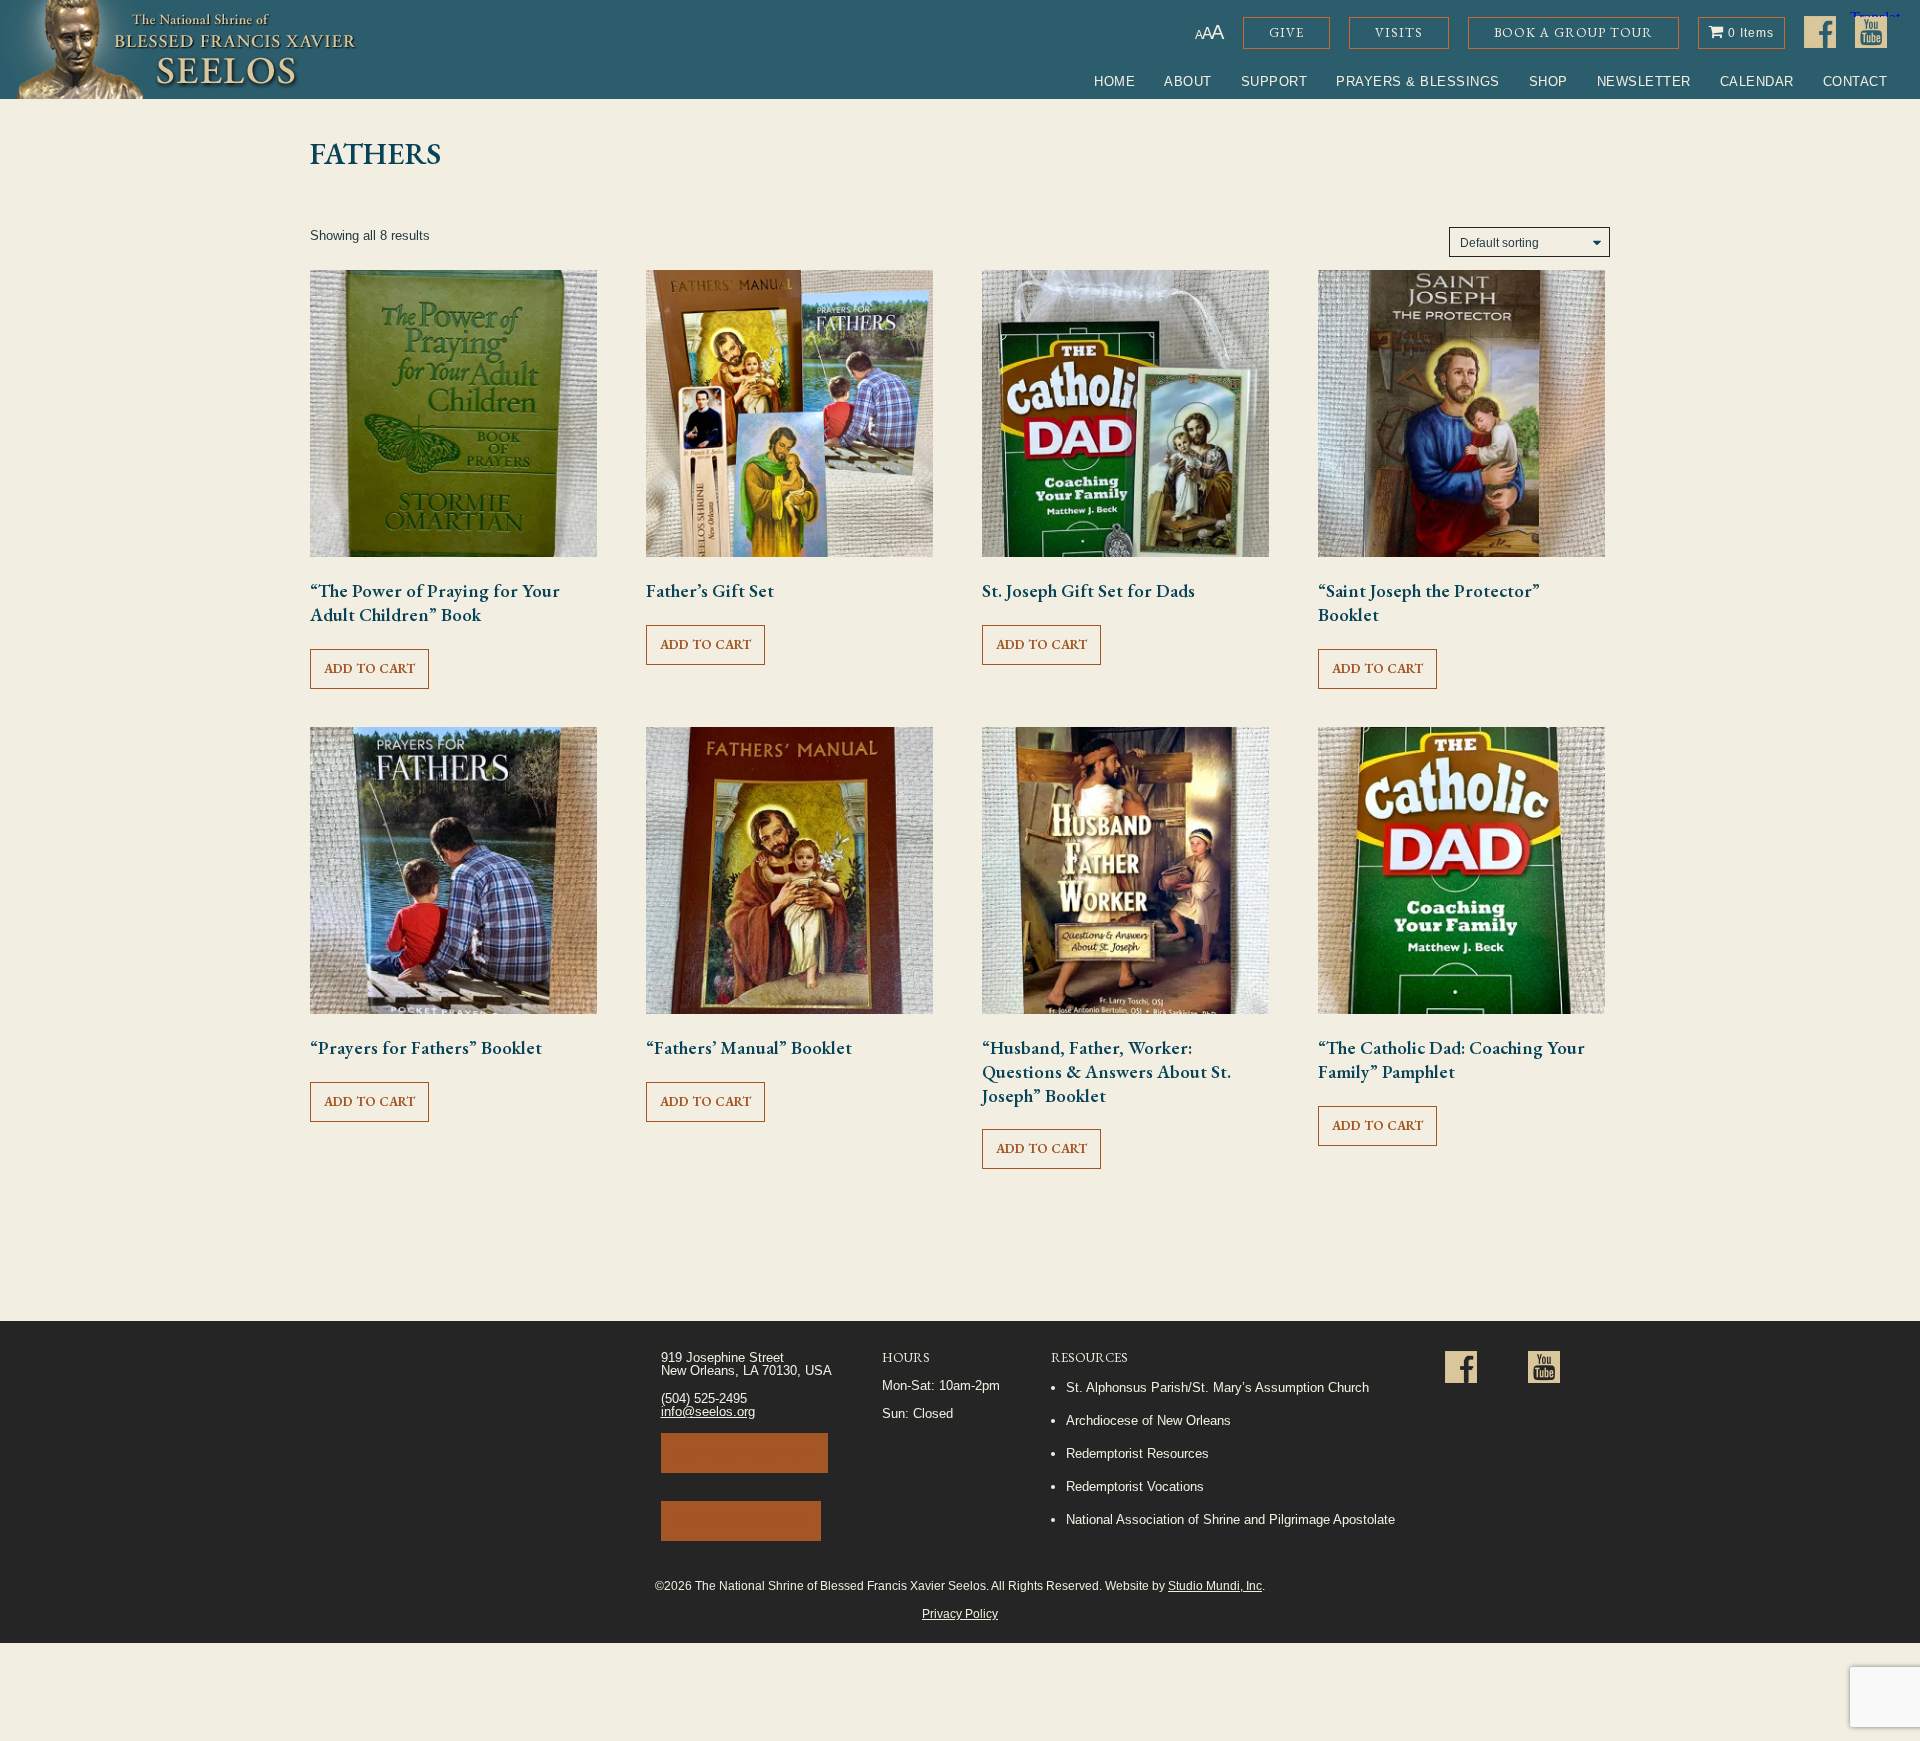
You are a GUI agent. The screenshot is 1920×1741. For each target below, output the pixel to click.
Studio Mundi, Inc (1215, 1585)
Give (1286, 32)
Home (1114, 81)
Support (1274, 81)
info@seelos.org (708, 1411)
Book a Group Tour (1573, 32)
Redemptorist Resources (1137, 1453)
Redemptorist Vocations (1135, 1486)
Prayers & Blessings (1418, 81)
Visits (1399, 32)
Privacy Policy (960, 1613)
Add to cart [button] (369, 668)
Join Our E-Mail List (744, 1452)
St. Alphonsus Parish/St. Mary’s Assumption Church (1217, 1387)
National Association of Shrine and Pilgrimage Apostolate (1230, 1519)
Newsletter (1644, 81)
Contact (1855, 81)
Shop (1548, 81)
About (1188, 81)
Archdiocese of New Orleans (1148, 1420)
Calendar (1757, 81)
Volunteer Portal (741, 1520)
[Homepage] (178, 49)
